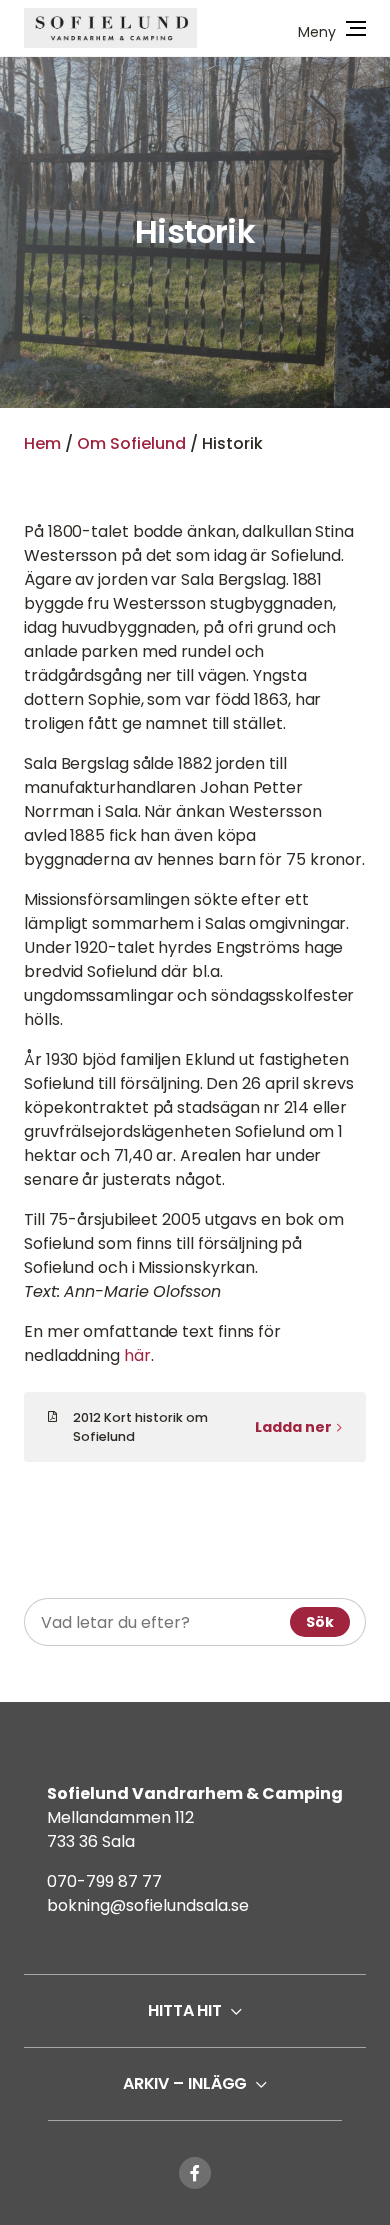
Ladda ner (293, 1427)
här (137, 1355)
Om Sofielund (131, 443)
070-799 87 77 (104, 1881)
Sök (320, 1622)
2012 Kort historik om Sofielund (140, 1427)
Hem (42, 443)
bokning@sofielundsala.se (148, 1905)
